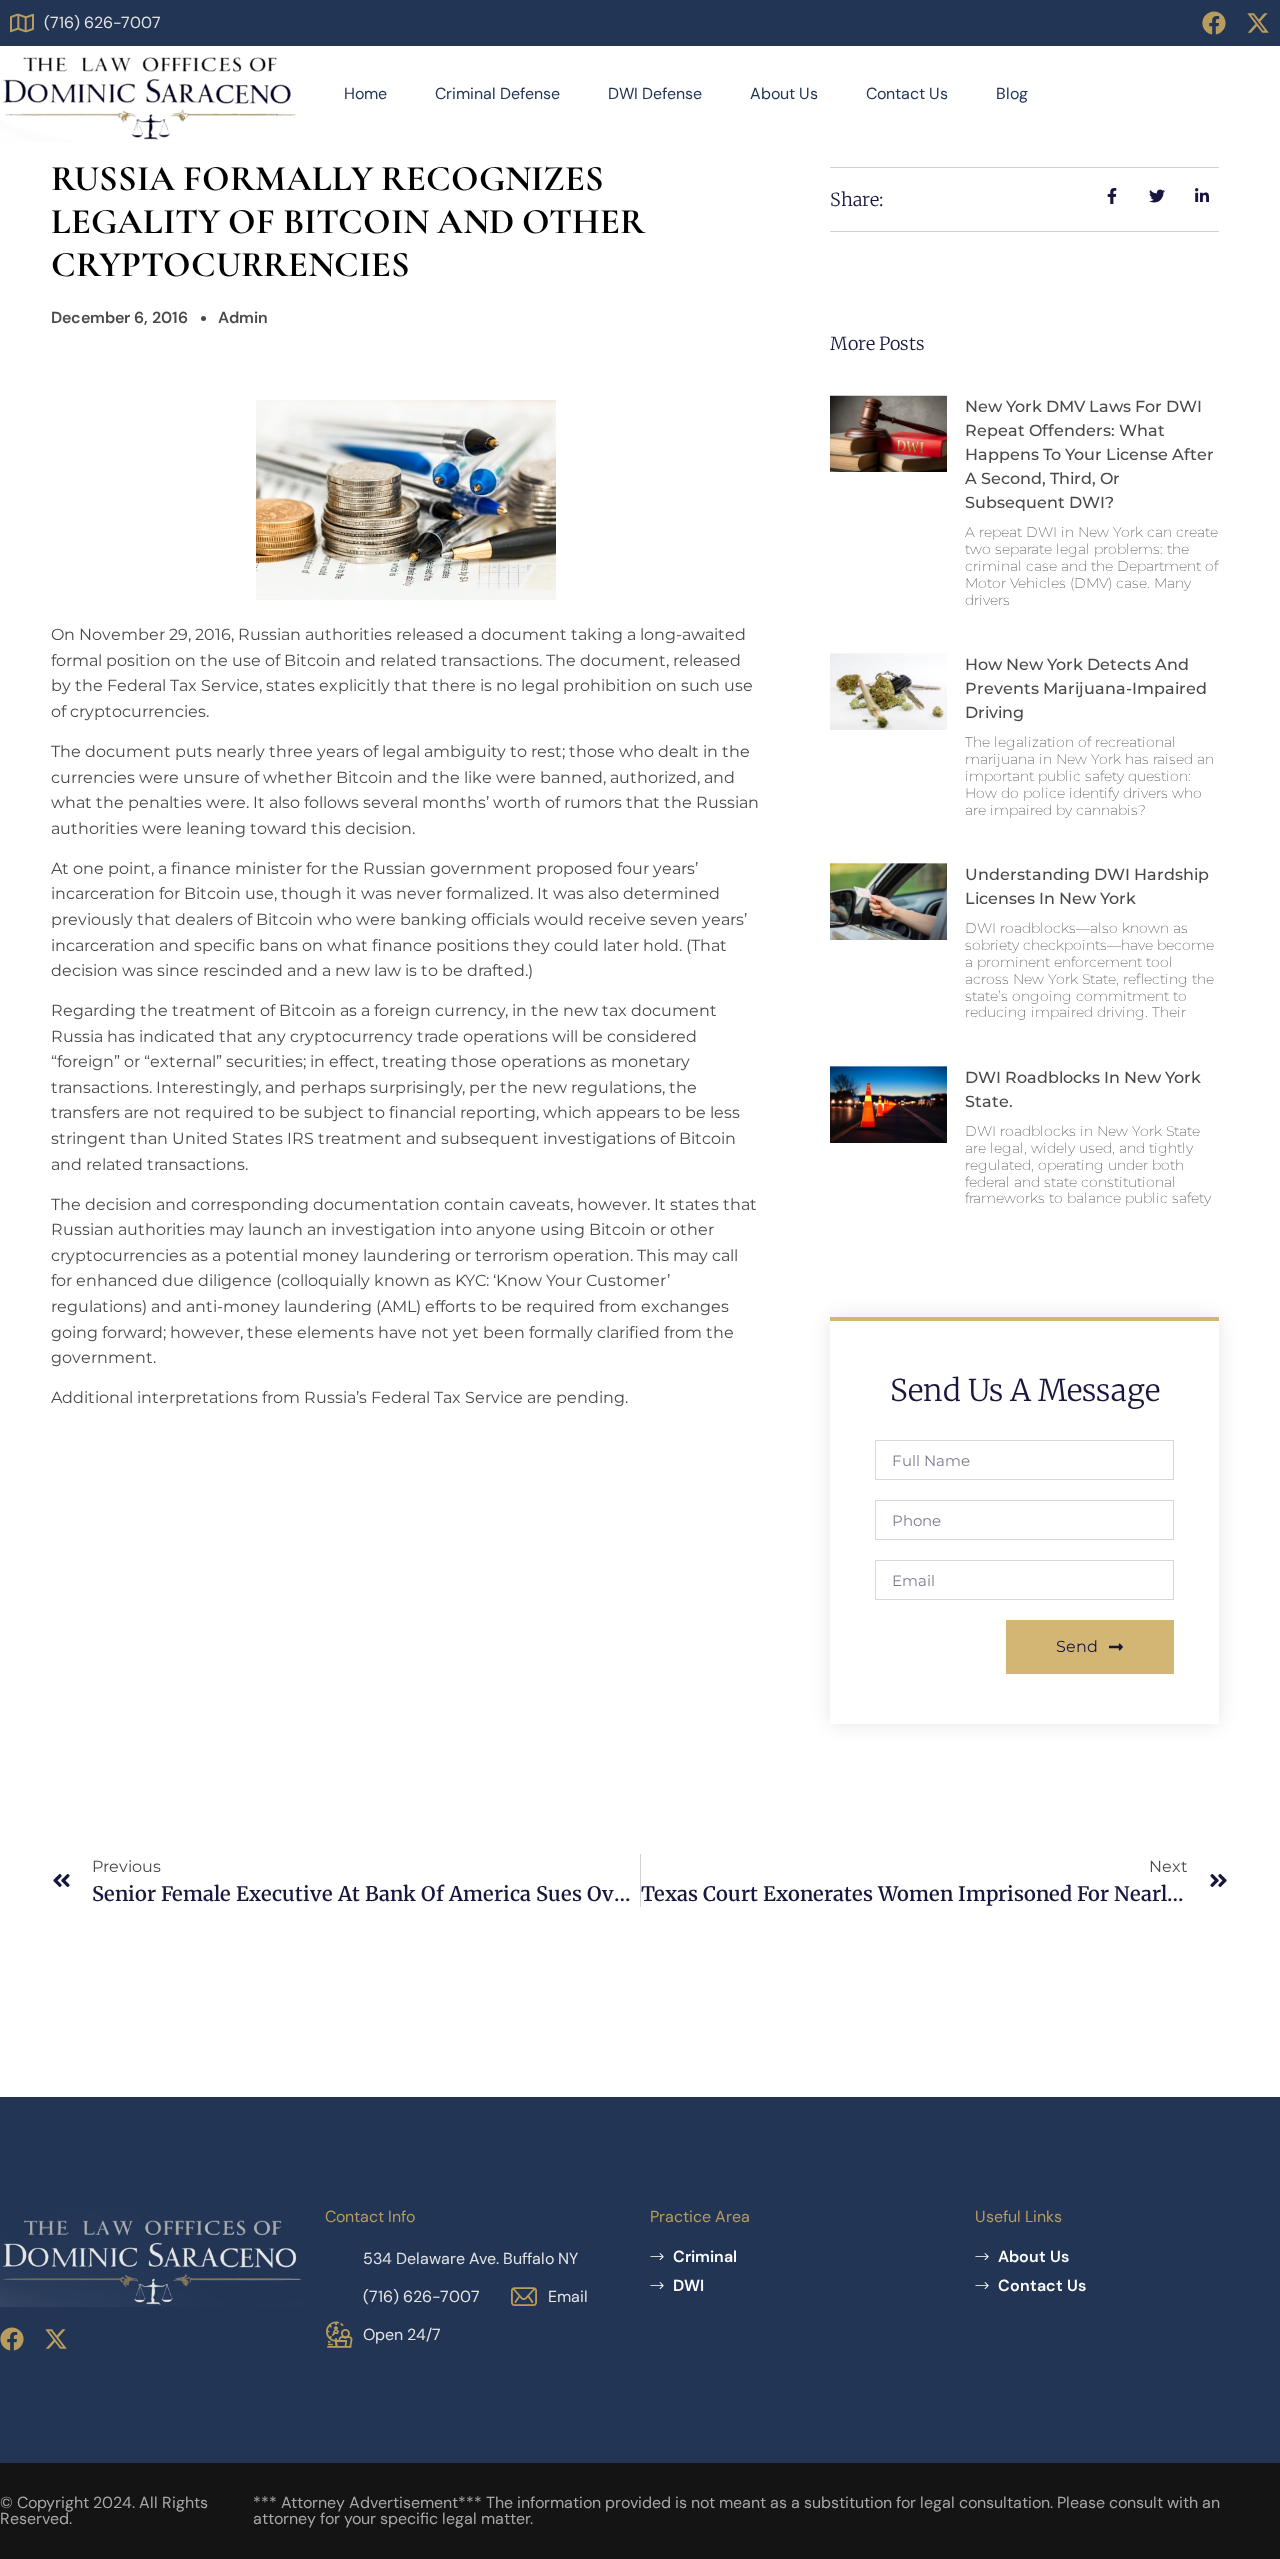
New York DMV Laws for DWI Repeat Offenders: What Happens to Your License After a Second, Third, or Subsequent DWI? (1089, 454)
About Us (784, 93)
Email (568, 2296)
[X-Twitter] (1258, 23)
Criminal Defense (497, 93)
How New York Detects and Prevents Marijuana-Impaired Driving (1086, 688)
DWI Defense (655, 93)
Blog (1012, 93)
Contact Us (907, 93)
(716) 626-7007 (102, 22)
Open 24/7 (402, 2334)
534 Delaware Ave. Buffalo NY (470, 2258)
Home (365, 93)
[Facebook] (1214, 23)
